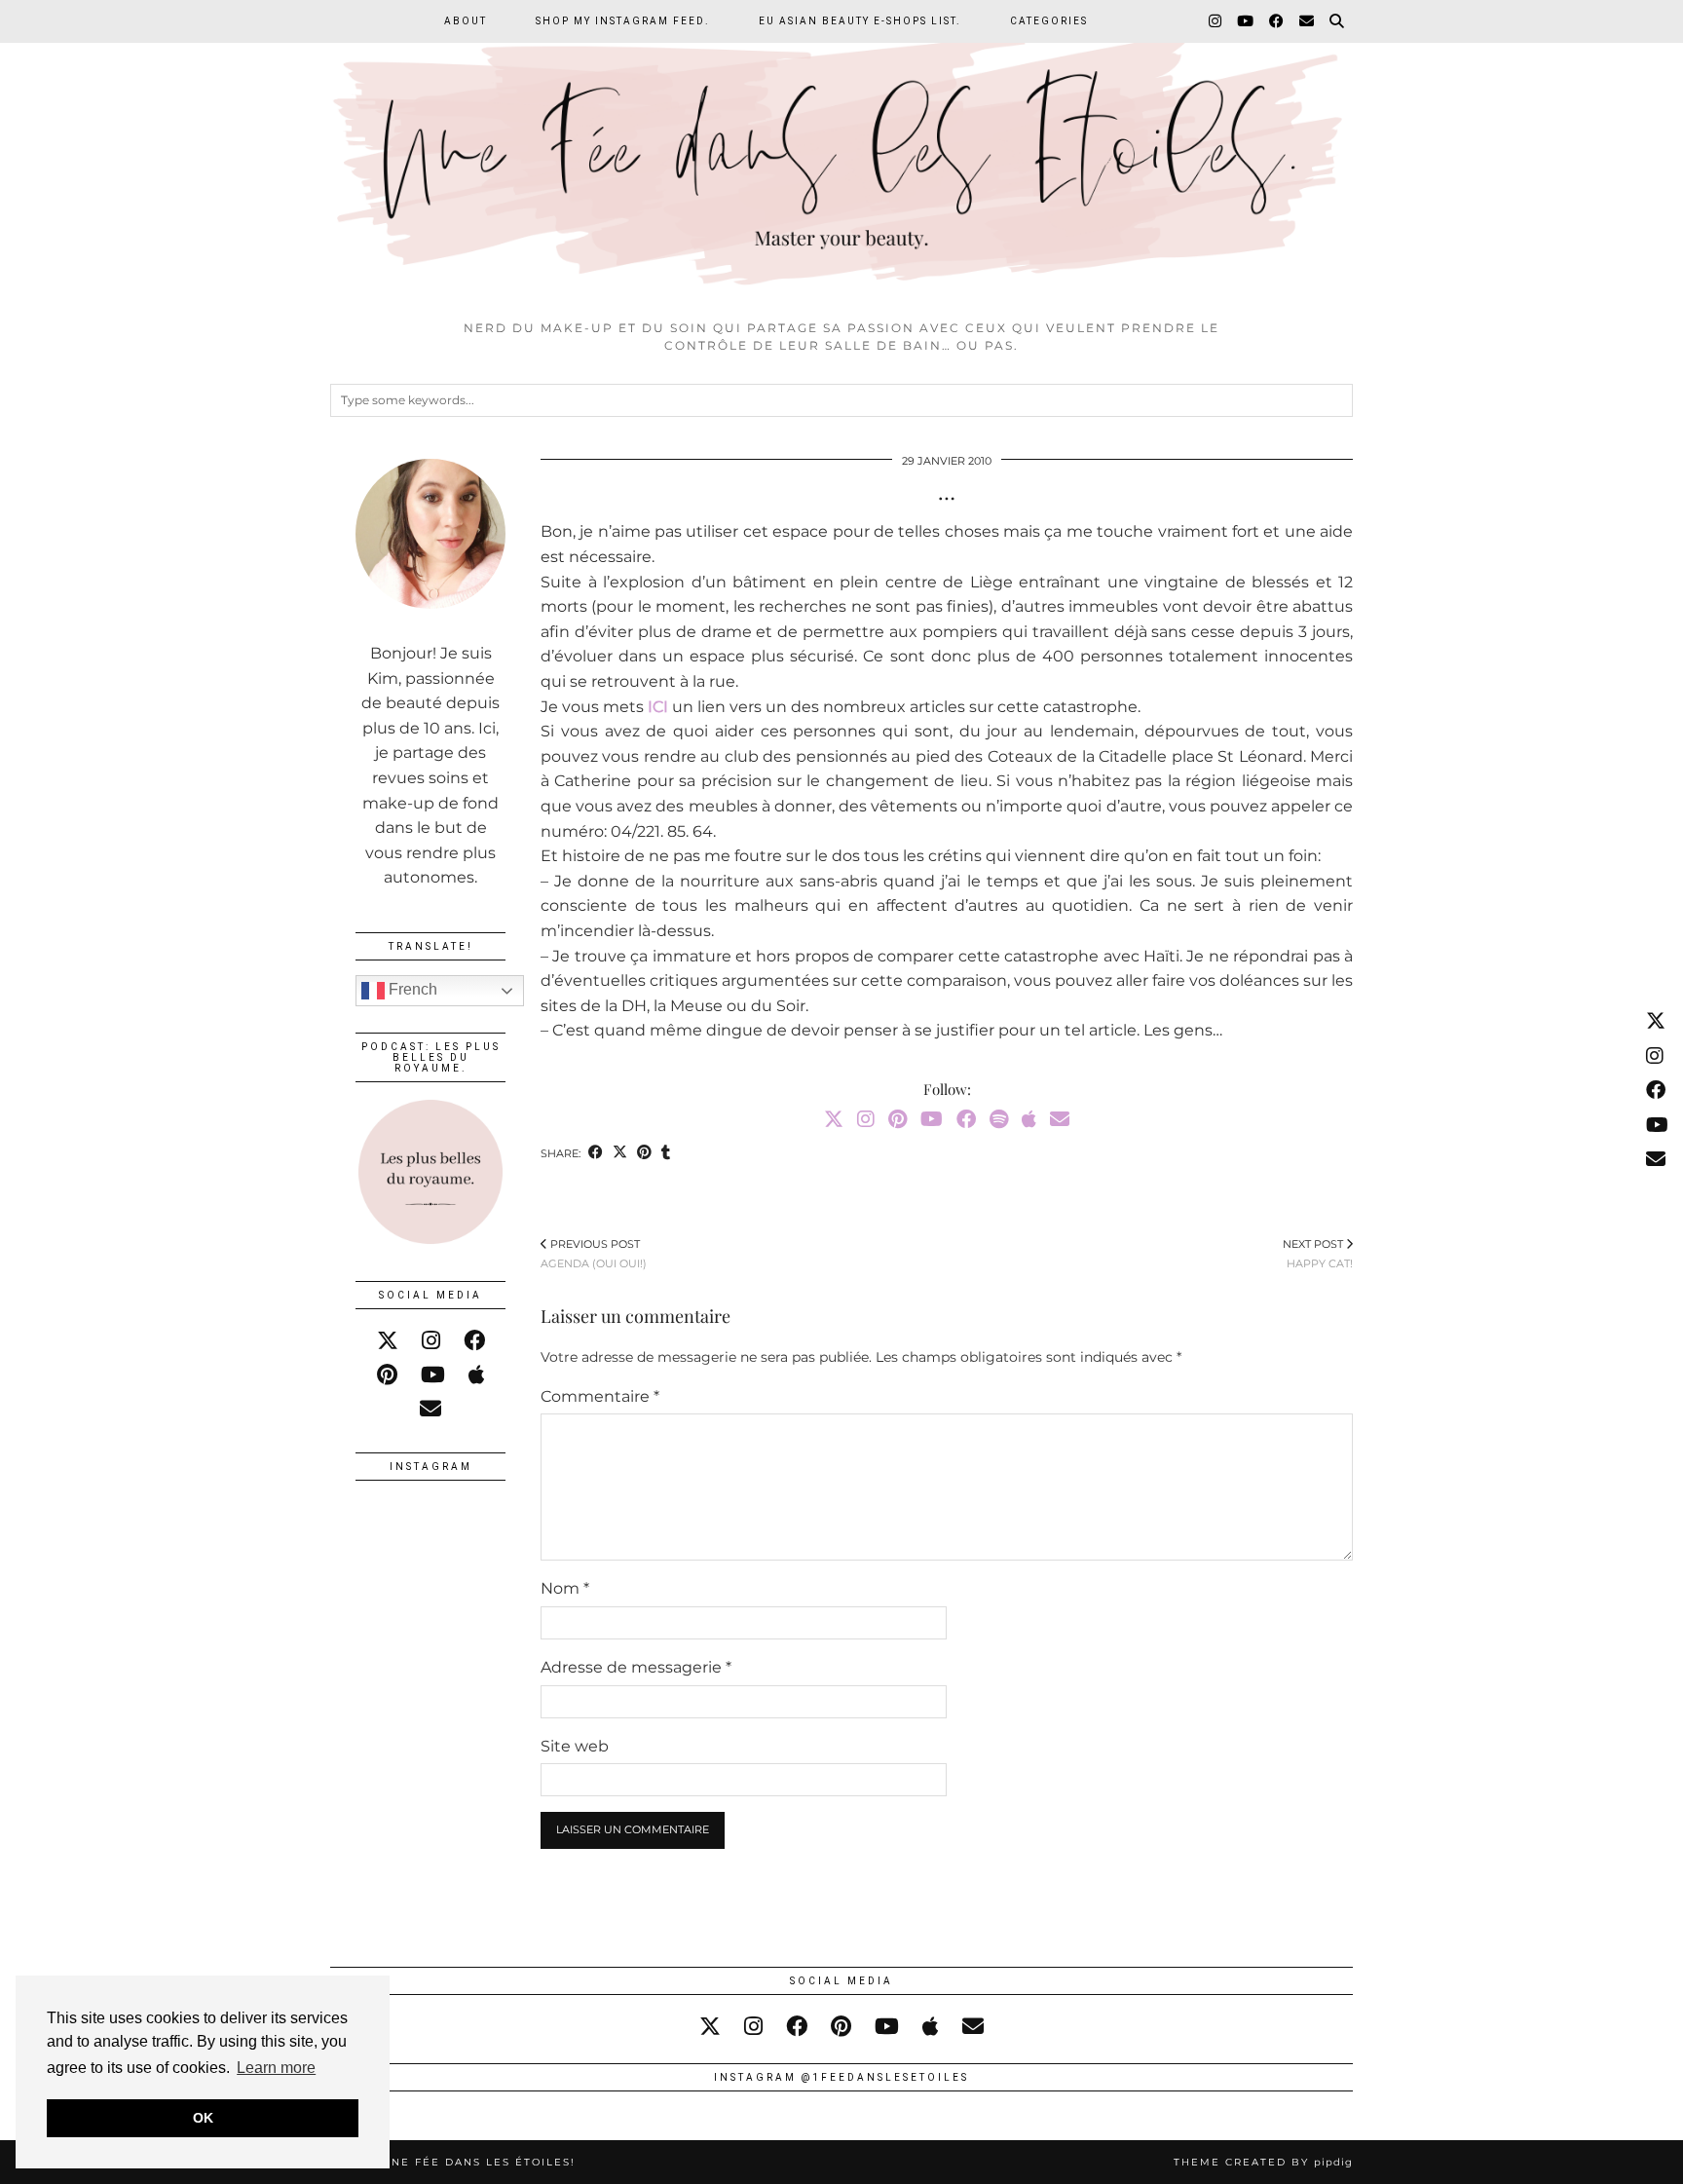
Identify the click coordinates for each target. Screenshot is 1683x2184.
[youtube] (433, 1375)
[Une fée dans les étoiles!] (841, 155)
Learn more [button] (276, 2068)
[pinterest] (387, 1375)
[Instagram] (1216, 21)
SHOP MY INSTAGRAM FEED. (623, 21)
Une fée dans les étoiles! (479, 2162)
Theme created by (1263, 2162)
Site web (575, 1746)
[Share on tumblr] (666, 1154)
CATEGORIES (1049, 21)
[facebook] (474, 1341)
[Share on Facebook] (596, 1154)
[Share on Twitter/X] (620, 1154)
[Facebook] (1277, 21)
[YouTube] (1246, 21)
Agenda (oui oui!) (594, 1254)
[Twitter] (834, 1119)
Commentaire (600, 1396)
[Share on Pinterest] (644, 1154)
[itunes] (477, 1375)
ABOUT (466, 21)
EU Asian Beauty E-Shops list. (860, 21)
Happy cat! (1318, 1254)
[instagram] (431, 1341)
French (411, 989)
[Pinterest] (898, 1119)
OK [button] (203, 2118)
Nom (565, 1588)
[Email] (1308, 21)
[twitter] (388, 1341)
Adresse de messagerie (636, 1667)
